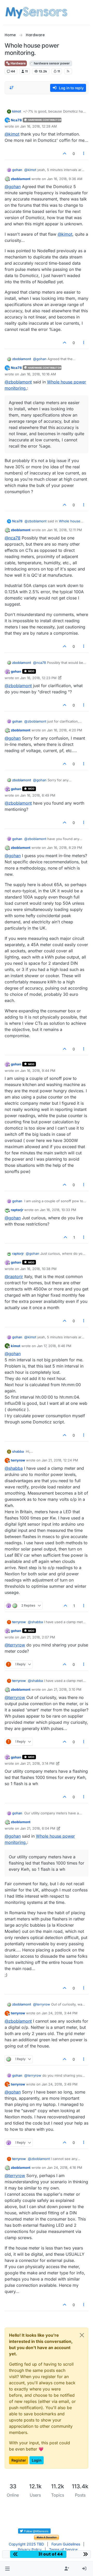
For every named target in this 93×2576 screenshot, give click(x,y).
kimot (17, 111)
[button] (7, 2569)
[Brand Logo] (36, 12)
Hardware (18, 63)
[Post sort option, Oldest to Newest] (12, 88)
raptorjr (17, 1210)
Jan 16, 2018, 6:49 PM (38, 795)
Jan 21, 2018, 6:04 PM (38, 1828)
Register (19, 2460)
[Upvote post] (65, 154)
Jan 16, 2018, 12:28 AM (38, 126)
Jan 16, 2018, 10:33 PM (58, 1210)
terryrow (18, 1460)
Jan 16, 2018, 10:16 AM (38, 374)
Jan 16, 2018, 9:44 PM (38, 1071)
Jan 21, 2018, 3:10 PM (64, 1689)
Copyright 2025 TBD (26, 2544)
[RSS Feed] (68, 71)
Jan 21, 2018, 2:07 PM (38, 1637)
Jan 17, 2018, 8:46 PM (54, 1346)
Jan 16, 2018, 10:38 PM (38, 1269)
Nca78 (16, 120)
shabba (18, 1451)
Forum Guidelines (66, 2544)
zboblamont (21, 179)
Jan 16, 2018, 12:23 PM (38, 678)
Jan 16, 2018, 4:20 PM (65, 730)
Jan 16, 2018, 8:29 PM (65, 848)
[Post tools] (84, 154)
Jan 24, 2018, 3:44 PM (60, 2013)
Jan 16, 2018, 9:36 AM (65, 179)
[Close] (82, 2335)
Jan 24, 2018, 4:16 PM (65, 2167)
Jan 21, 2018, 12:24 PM (60, 1460)
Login (37, 2460)
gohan (17, 170)
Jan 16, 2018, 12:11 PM (64, 530)
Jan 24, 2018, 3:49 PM (60, 2084)
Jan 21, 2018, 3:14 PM (37, 1763)
